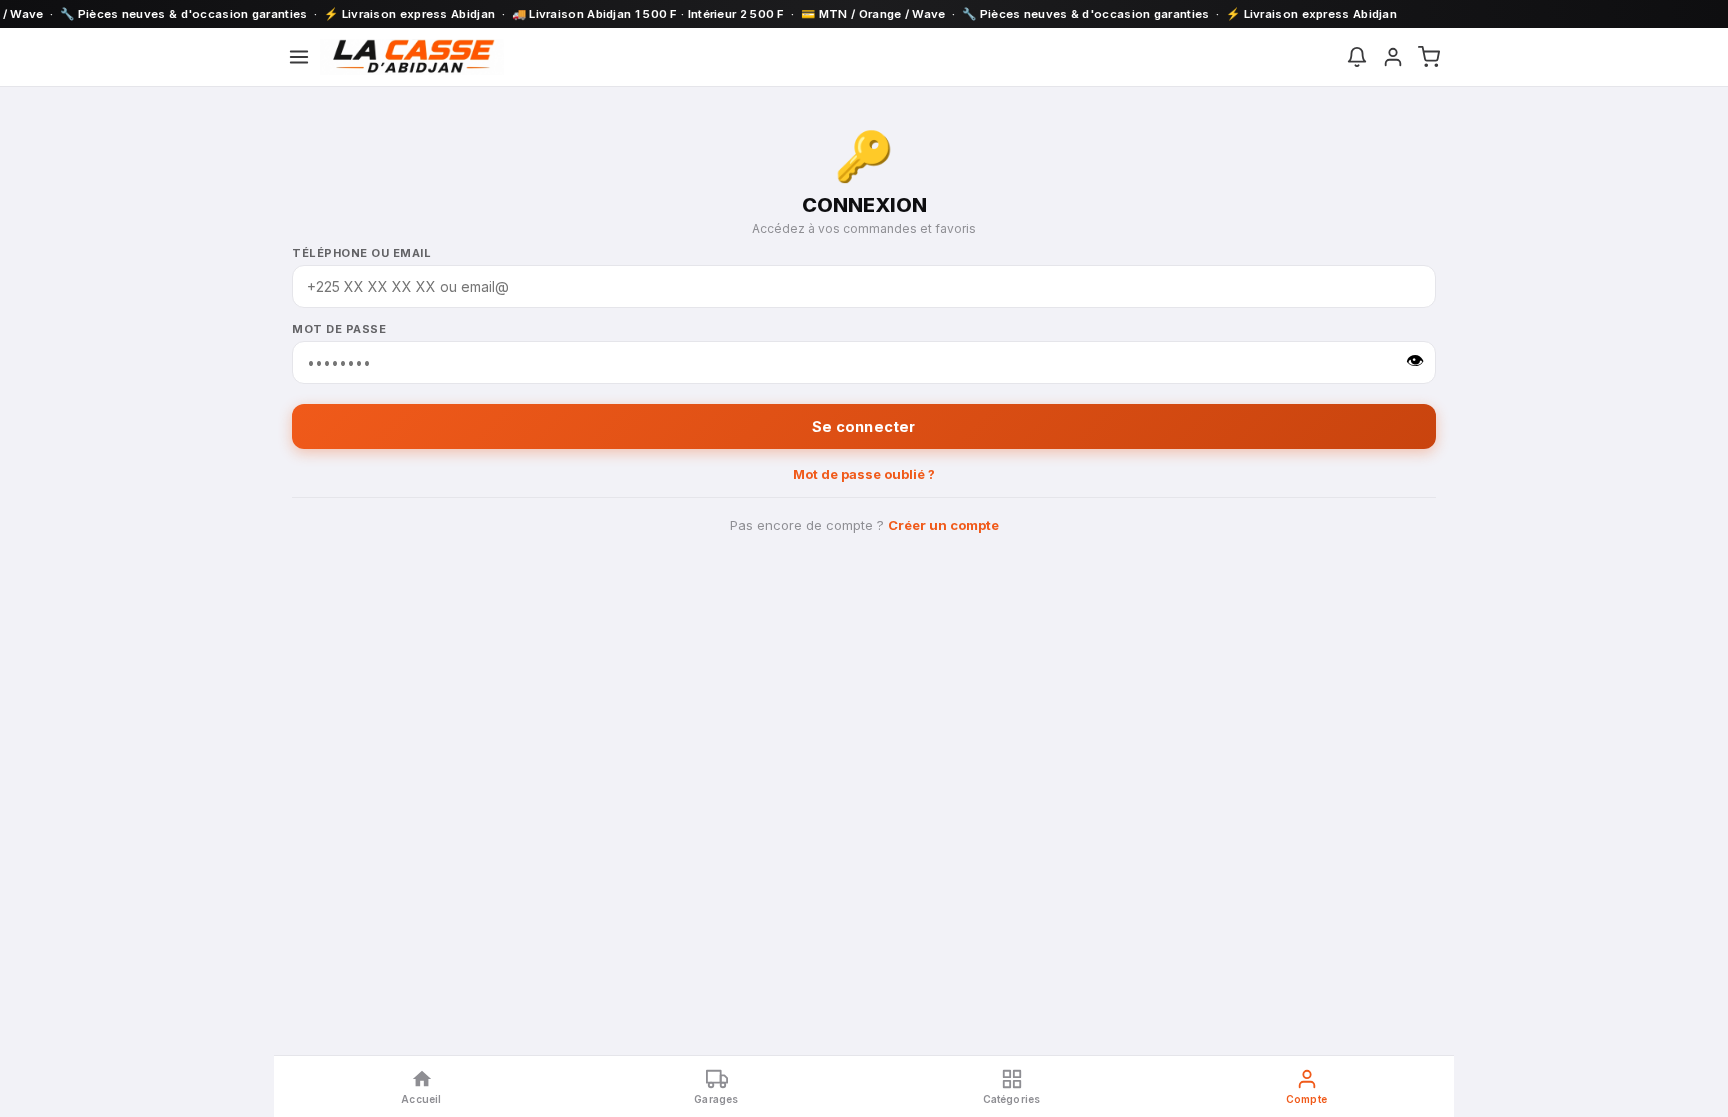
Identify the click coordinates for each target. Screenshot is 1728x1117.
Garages (716, 1099)
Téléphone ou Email (361, 253)
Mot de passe (339, 329)
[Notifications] (1357, 57)
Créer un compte (943, 525)
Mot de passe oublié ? (864, 474)
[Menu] (299, 57)
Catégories (1012, 1099)
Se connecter (863, 426)
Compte (1306, 1099)
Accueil (421, 1099)
